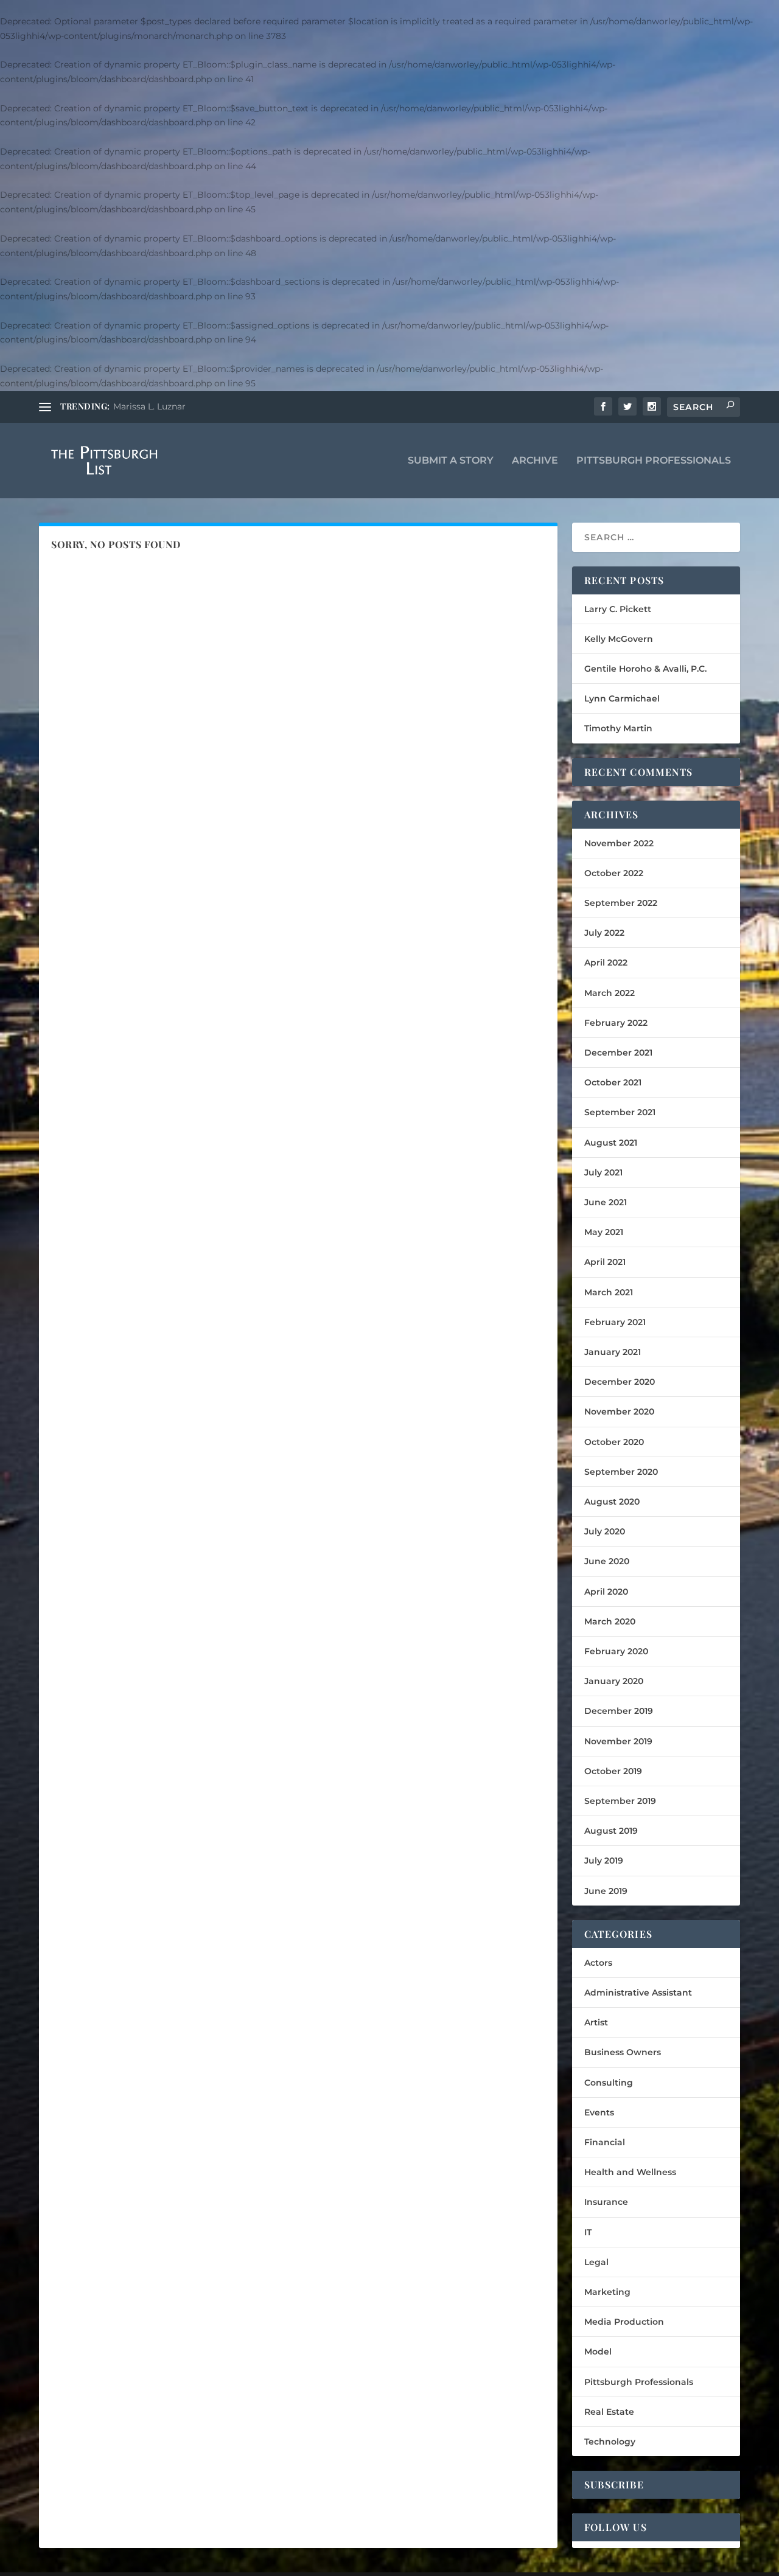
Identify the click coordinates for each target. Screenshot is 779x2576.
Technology (610, 2442)
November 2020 (619, 1412)
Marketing (607, 2292)
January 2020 (614, 1681)
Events (599, 2112)
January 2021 (613, 1352)
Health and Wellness (630, 2172)
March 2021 (609, 1292)
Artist (596, 2022)
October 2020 (614, 1442)
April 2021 (605, 1262)
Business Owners (623, 2052)
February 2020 (616, 1651)
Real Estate (609, 2412)
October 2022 (614, 873)
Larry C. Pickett (618, 609)
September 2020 (621, 1472)
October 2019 (613, 1771)
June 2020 (607, 1561)
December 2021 (618, 1053)
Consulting (609, 2083)
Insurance (606, 2202)
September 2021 (620, 1112)
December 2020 (620, 1382)
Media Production (624, 2322)
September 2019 (620, 1801)
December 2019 (619, 1711)
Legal (596, 2262)
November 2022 (619, 843)
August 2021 (611, 1143)
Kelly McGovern (619, 639)
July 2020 (605, 1531)
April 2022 (606, 963)
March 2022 (610, 993)
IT (588, 2232)
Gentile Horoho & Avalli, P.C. (645, 669)
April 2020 (606, 1592)
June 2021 (606, 1202)
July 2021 (603, 1172)
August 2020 (612, 1502)
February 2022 (616, 1023)
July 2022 (604, 933)
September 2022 (621, 903)
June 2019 (606, 1891)
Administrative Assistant (638, 1993)
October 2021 (613, 1082)
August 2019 (611, 1831)
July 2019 (604, 1861)
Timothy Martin (618, 728)
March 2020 (610, 1621)
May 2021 (604, 1232)
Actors (598, 1963)
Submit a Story (451, 461)
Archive (535, 461)
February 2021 (615, 1322)
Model (598, 2351)
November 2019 (618, 1741)
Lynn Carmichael (622, 698)
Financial (605, 2142)
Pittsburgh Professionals (654, 461)
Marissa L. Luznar (149, 406)
